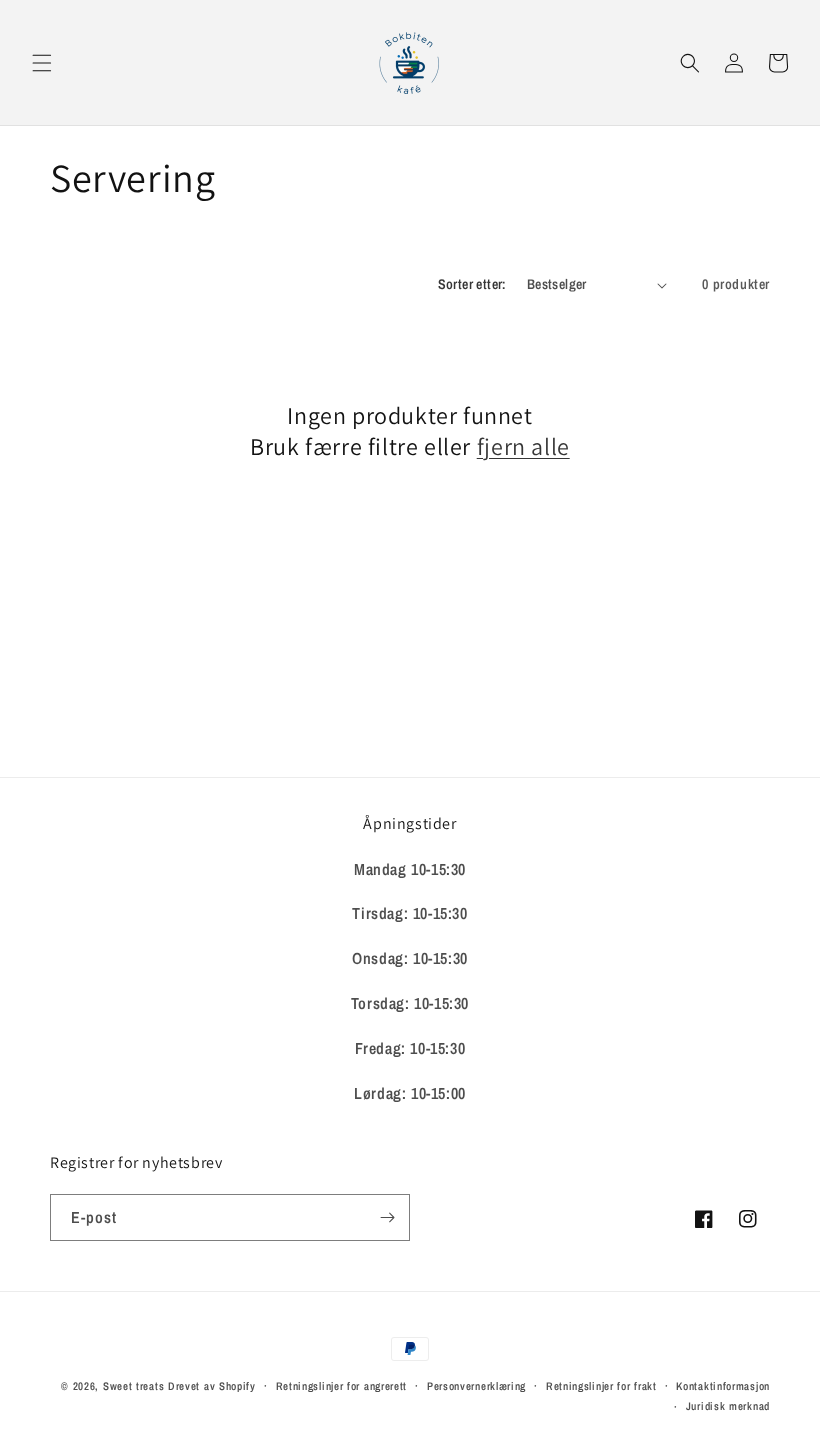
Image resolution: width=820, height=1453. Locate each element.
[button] (42, 63)
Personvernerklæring (476, 1386)
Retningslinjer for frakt (601, 1386)
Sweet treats (133, 1386)
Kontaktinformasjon (723, 1386)
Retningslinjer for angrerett (342, 1386)
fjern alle (523, 446)
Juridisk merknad (728, 1406)
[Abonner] (387, 1217)
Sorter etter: (472, 284)
